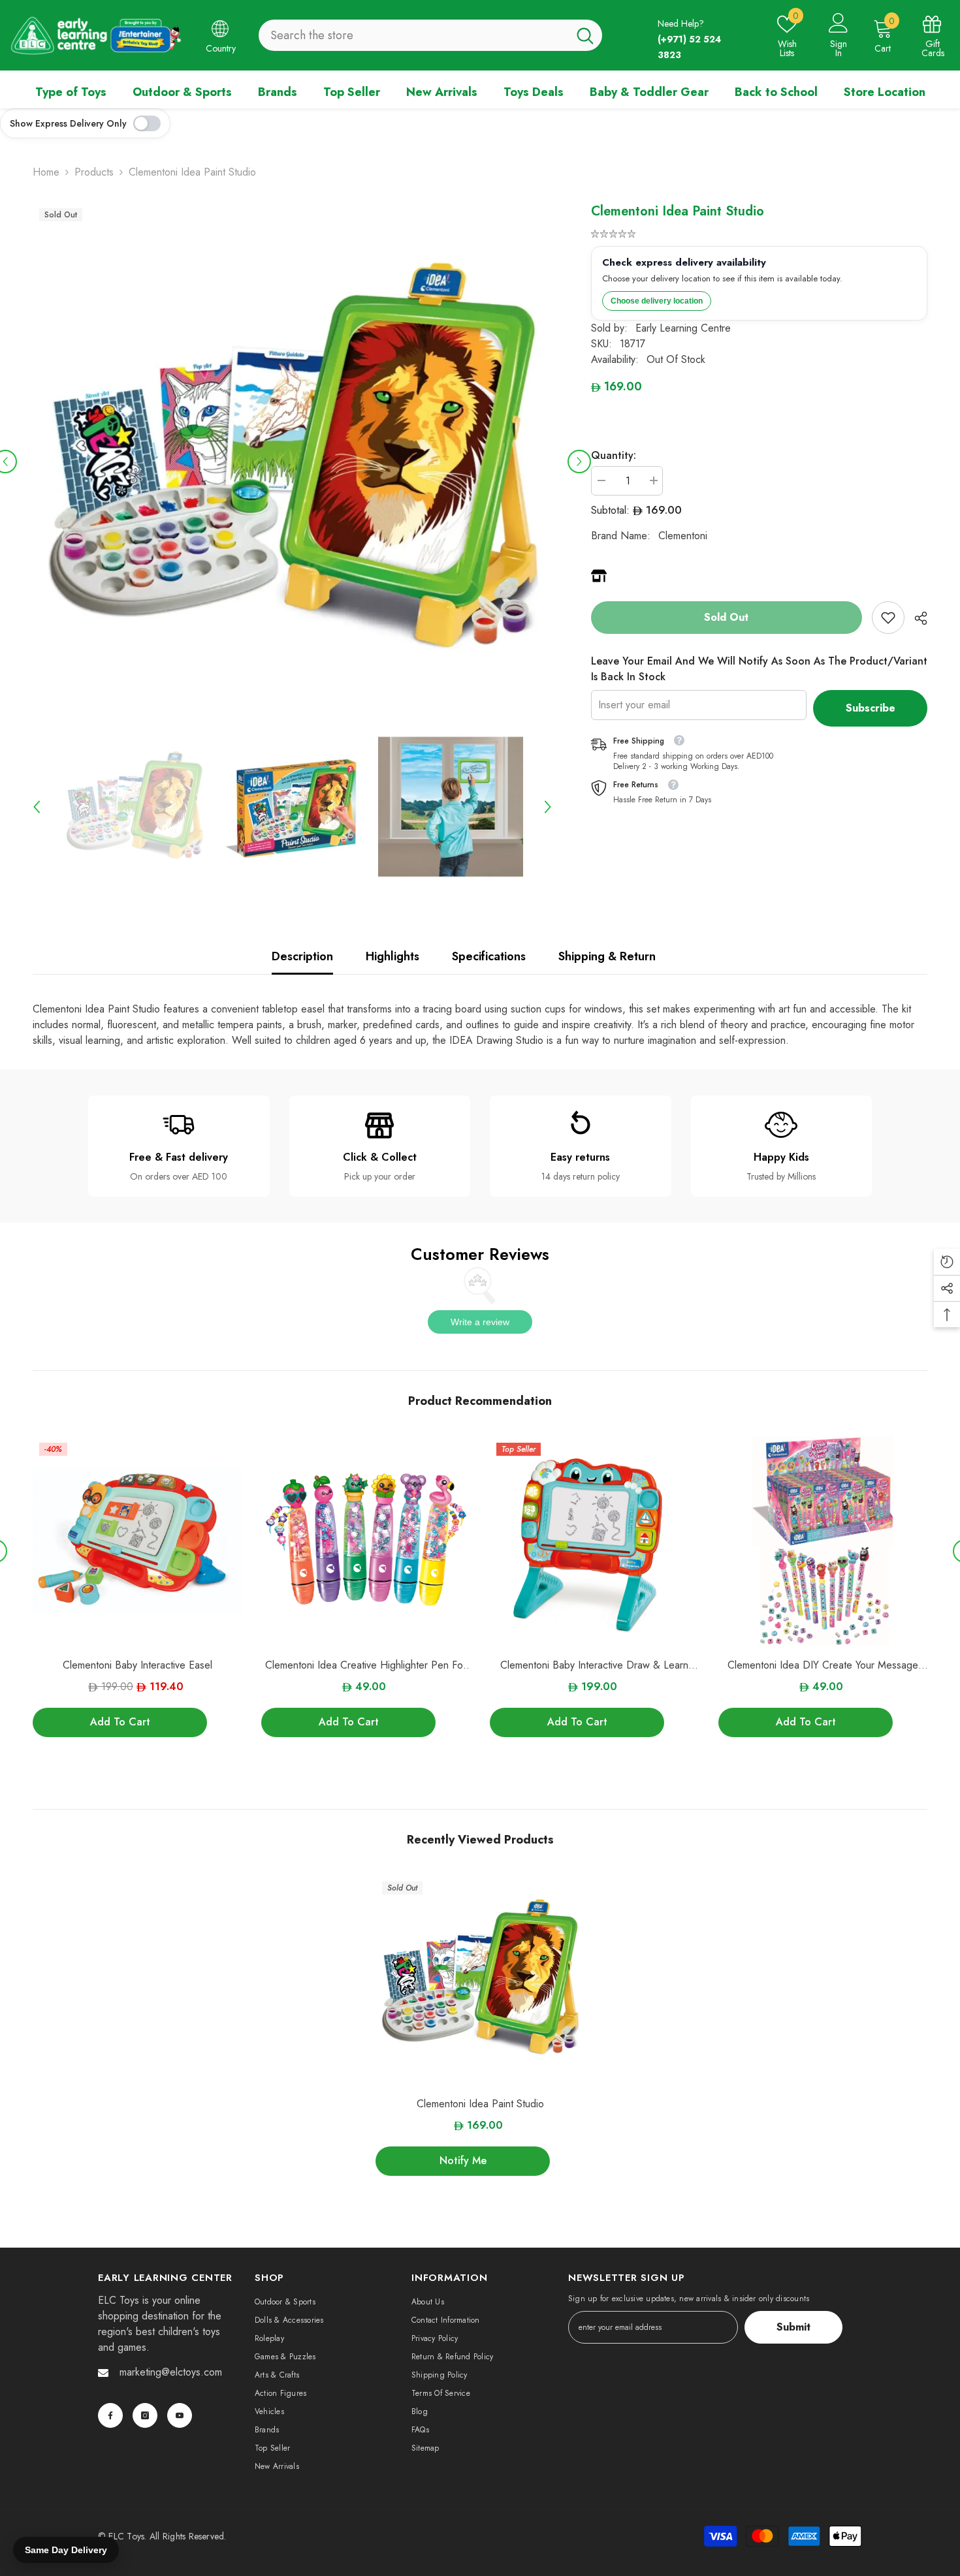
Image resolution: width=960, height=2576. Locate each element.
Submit (793, 2327)
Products (94, 172)
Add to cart (120, 1722)
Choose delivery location (657, 301)
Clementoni (683, 536)
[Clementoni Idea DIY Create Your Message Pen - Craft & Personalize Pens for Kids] (823, 1541)
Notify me (463, 2160)
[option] (292, 461)
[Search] (430, 35)
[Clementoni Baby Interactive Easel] (137, 1541)
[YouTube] (180, 2415)
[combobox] (413, 35)
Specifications (489, 956)
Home (46, 172)
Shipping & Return (607, 956)
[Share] (916, 618)
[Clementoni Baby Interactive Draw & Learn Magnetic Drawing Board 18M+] (594, 1541)
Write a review (480, 1322)
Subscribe (871, 708)
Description (302, 956)
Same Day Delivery (66, 2550)
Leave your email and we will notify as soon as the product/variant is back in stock (759, 669)
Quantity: (614, 455)
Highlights (392, 956)
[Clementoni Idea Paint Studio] (480, 1979)
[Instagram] (145, 2415)
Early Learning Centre (683, 328)
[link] (888, 618)
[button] (579, 462)
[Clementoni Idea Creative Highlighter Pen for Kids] (366, 1541)
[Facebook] (110, 2415)
